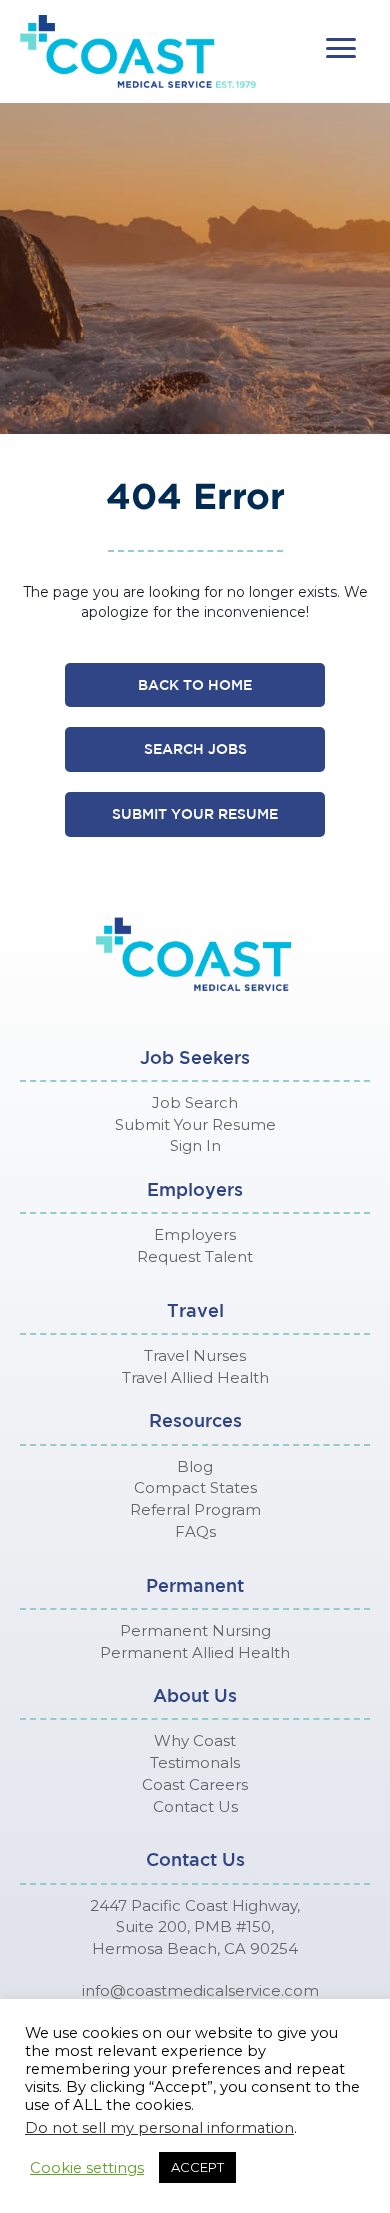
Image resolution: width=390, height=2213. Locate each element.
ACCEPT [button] (197, 2167)
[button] (341, 48)
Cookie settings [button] (87, 2168)
